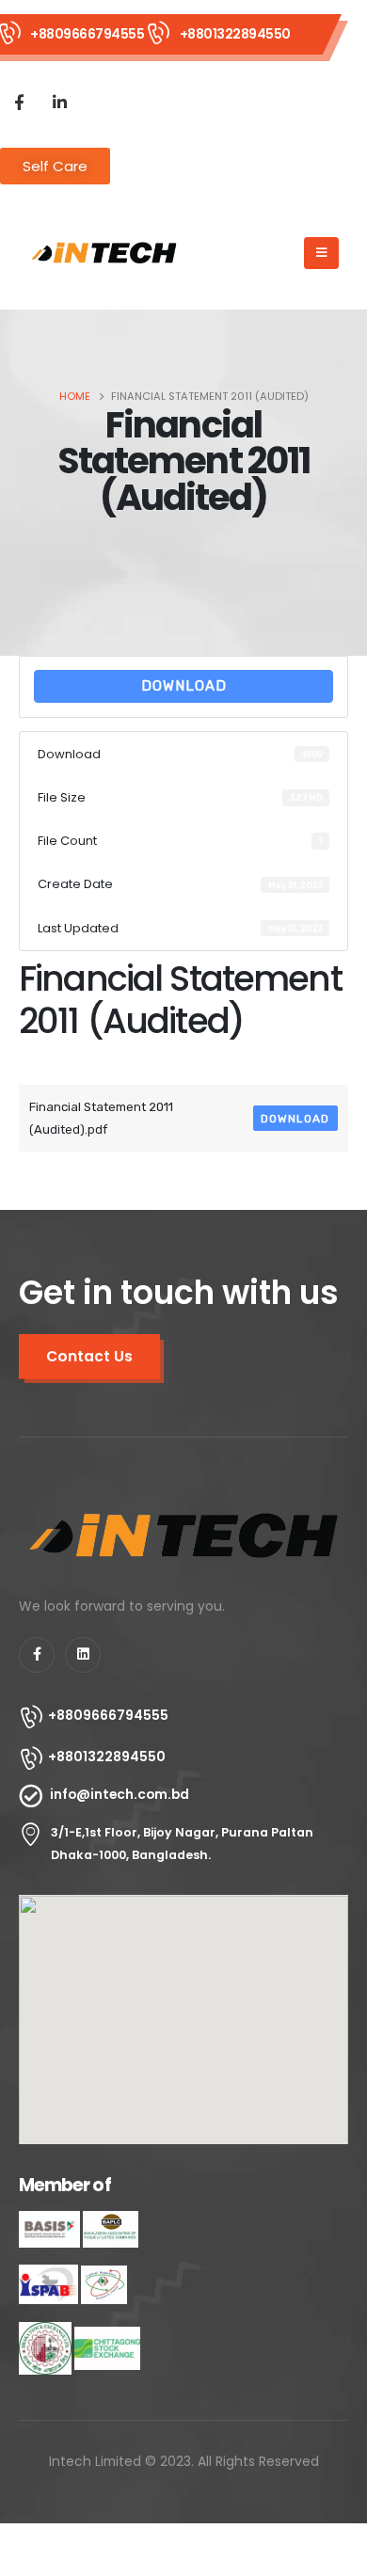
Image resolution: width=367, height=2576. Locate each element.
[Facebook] (19, 102)
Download (184, 686)
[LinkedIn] (59, 102)
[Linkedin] (83, 1655)
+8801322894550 (235, 34)
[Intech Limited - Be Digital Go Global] (104, 253)
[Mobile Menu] (321, 253)
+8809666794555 (87, 34)
